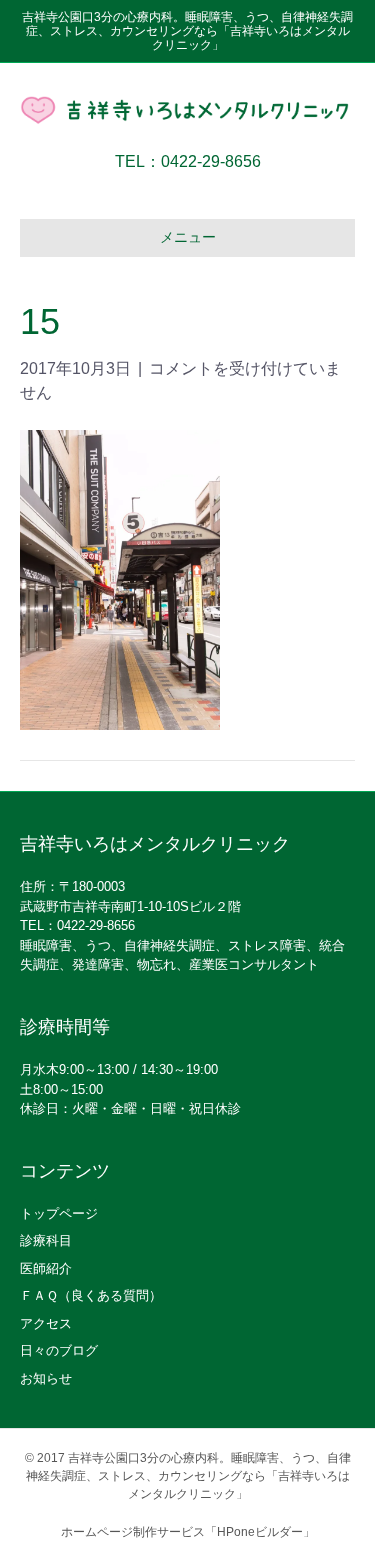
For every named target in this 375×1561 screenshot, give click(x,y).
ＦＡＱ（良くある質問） (91, 1295)
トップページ (59, 1213)
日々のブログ (59, 1350)
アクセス (46, 1323)
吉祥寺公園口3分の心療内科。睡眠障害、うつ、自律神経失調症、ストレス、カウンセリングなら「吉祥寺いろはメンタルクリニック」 (188, 1476)
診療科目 (46, 1240)
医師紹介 (46, 1268)
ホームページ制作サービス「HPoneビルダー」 (188, 1532)
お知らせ (46, 1378)
